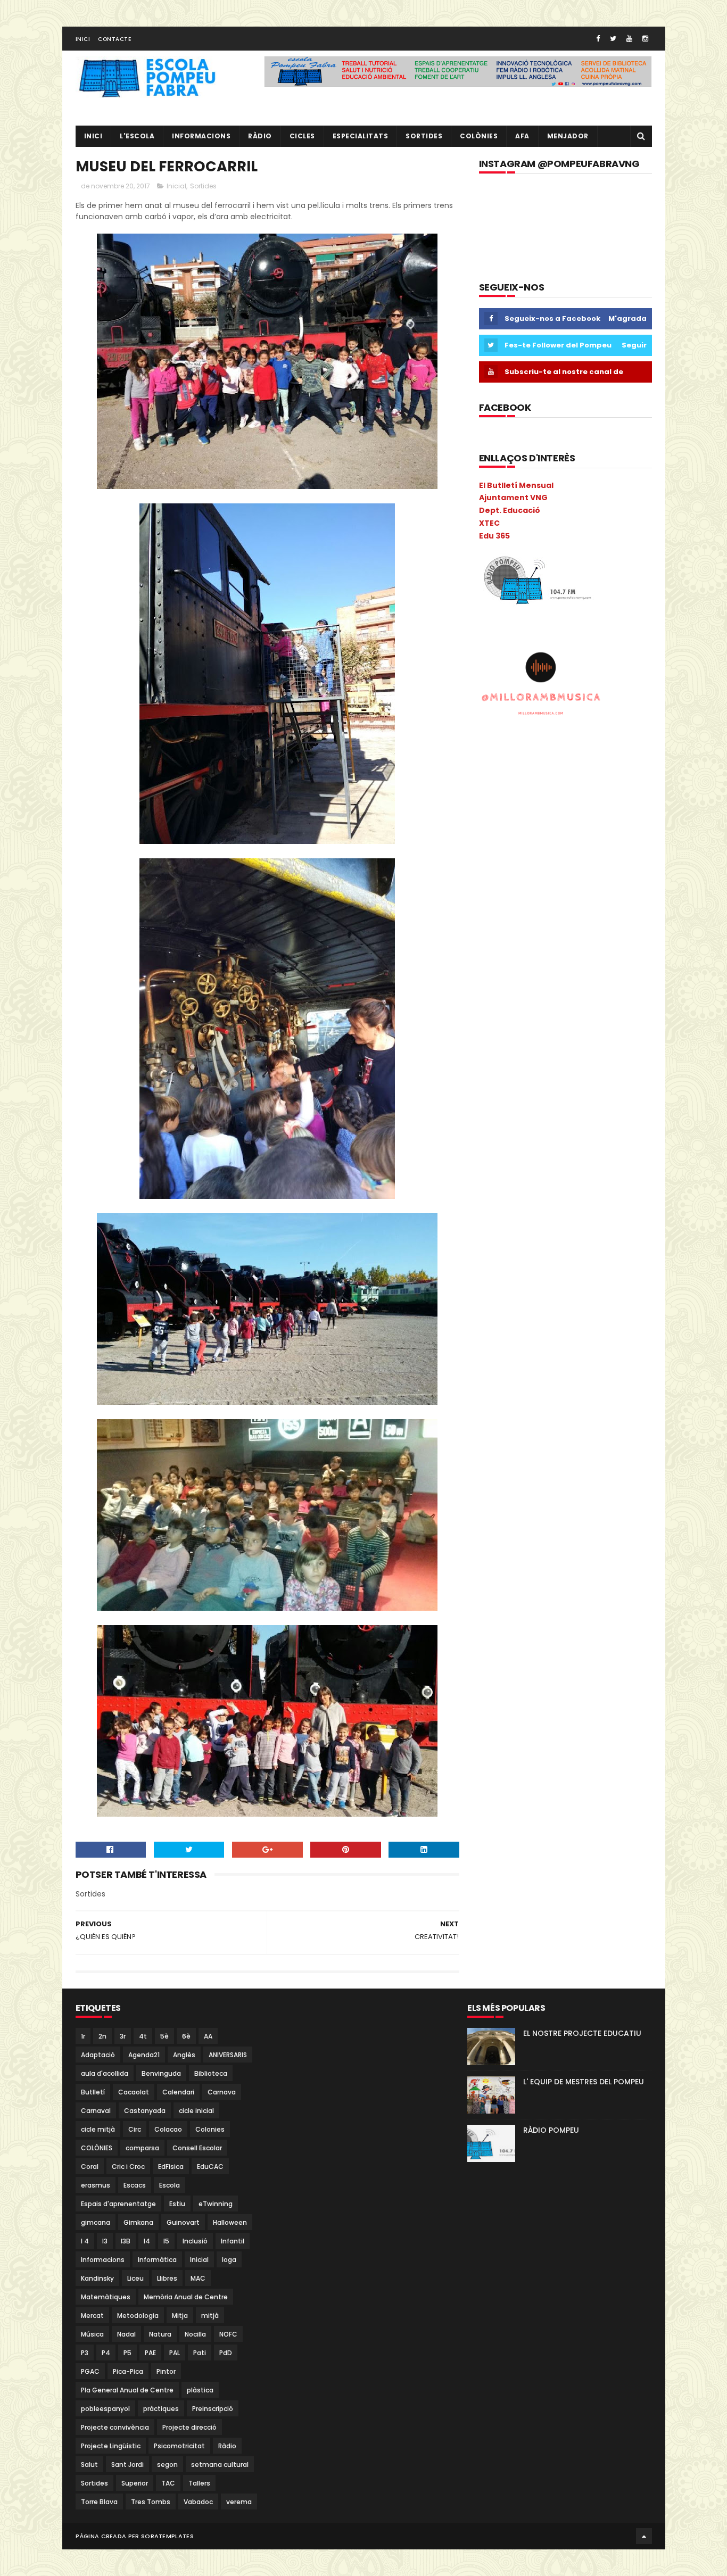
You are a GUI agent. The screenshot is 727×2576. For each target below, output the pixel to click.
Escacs (135, 2185)
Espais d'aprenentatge (118, 2204)
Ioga (229, 2260)
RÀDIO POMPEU (551, 2130)
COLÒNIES (97, 2148)
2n (102, 2036)
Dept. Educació (510, 510)
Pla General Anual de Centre (127, 2390)
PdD (226, 2353)
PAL (175, 2353)
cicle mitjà (98, 2129)
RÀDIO (260, 136)
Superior (135, 2483)
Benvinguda (161, 2073)
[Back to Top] (644, 2536)
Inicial (176, 186)
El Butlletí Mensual (516, 485)
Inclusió (195, 2241)
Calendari (178, 2092)
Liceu (135, 2278)
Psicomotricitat (179, 2446)
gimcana (96, 2222)
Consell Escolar (197, 2148)
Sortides (424, 136)
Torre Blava (99, 2502)
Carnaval (96, 2111)
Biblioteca (211, 2073)
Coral (90, 2167)
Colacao (168, 2129)
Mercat (92, 2316)
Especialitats (361, 136)
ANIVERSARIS (228, 2055)
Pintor (166, 2371)
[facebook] (598, 39)
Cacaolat (134, 2092)
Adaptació (98, 2055)
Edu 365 (494, 536)
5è (164, 2036)
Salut (89, 2465)
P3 (85, 2353)
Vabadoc (198, 2502)
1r (83, 2036)
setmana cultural (220, 2465)
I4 (147, 2241)
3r (123, 2036)
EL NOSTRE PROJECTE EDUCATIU (582, 2033)
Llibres (167, 2278)
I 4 (85, 2241)
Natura (160, 2334)
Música (92, 2334)
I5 (166, 2241)
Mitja (180, 2316)
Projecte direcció (189, 2427)
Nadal (126, 2334)
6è (186, 2036)
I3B (126, 2241)
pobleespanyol (105, 2409)
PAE (150, 2353)
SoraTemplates (167, 2536)
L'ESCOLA (137, 136)
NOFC (228, 2334)
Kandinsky (97, 2278)
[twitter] (613, 39)
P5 (127, 2353)
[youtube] (629, 39)
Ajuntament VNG (513, 498)
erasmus (96, 2185)
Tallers (199, 2483)
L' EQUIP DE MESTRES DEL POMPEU (584, 2082)
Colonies (210, 2129)
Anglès (184, 2055)
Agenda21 (144, 2055)
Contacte (114, 39)
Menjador (568, 136)
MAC (198, 2278)
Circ (135, 2129)
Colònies (479, 136)
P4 (106, 2353)
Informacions (201, 136)
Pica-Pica (128, 2371)
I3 (105, 2241)
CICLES (302, 136)
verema (239, 2502)
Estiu (177, 2204)
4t (143, 2036)
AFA (522, 136)
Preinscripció (213, 2409)
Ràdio (227, 2446)
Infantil (233, 2241)
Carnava (222, 2092)
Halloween (230, 2222)
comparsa (142, 2148)
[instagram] (645, 39)
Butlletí (93, 2092)
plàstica (200, 2390)
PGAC (90, 2371)
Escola (170, 2185)
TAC (168, 2483)
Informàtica (157, 2260)
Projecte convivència (115, 2427)
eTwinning (216, 2204)
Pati (200, 2353)
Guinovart (183, 2222)
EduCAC (210, 2167)
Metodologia (138, 2316)
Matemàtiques (106, 2297)
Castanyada (145, 2111)
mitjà (210, 2316)
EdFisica (171, 2167)
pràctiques (161, 2409)
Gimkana (138, 2222)
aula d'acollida (105, 2073)
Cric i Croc (128, 2167)
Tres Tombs (151, 2502)
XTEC (489, 523)
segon (167, 2465)
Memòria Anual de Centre (186, 2297)
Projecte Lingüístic (111, 2446)
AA (208, 2036)
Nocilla (195, 2334)
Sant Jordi (127, 2465)
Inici (83, 39)
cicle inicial (196, 2111)
